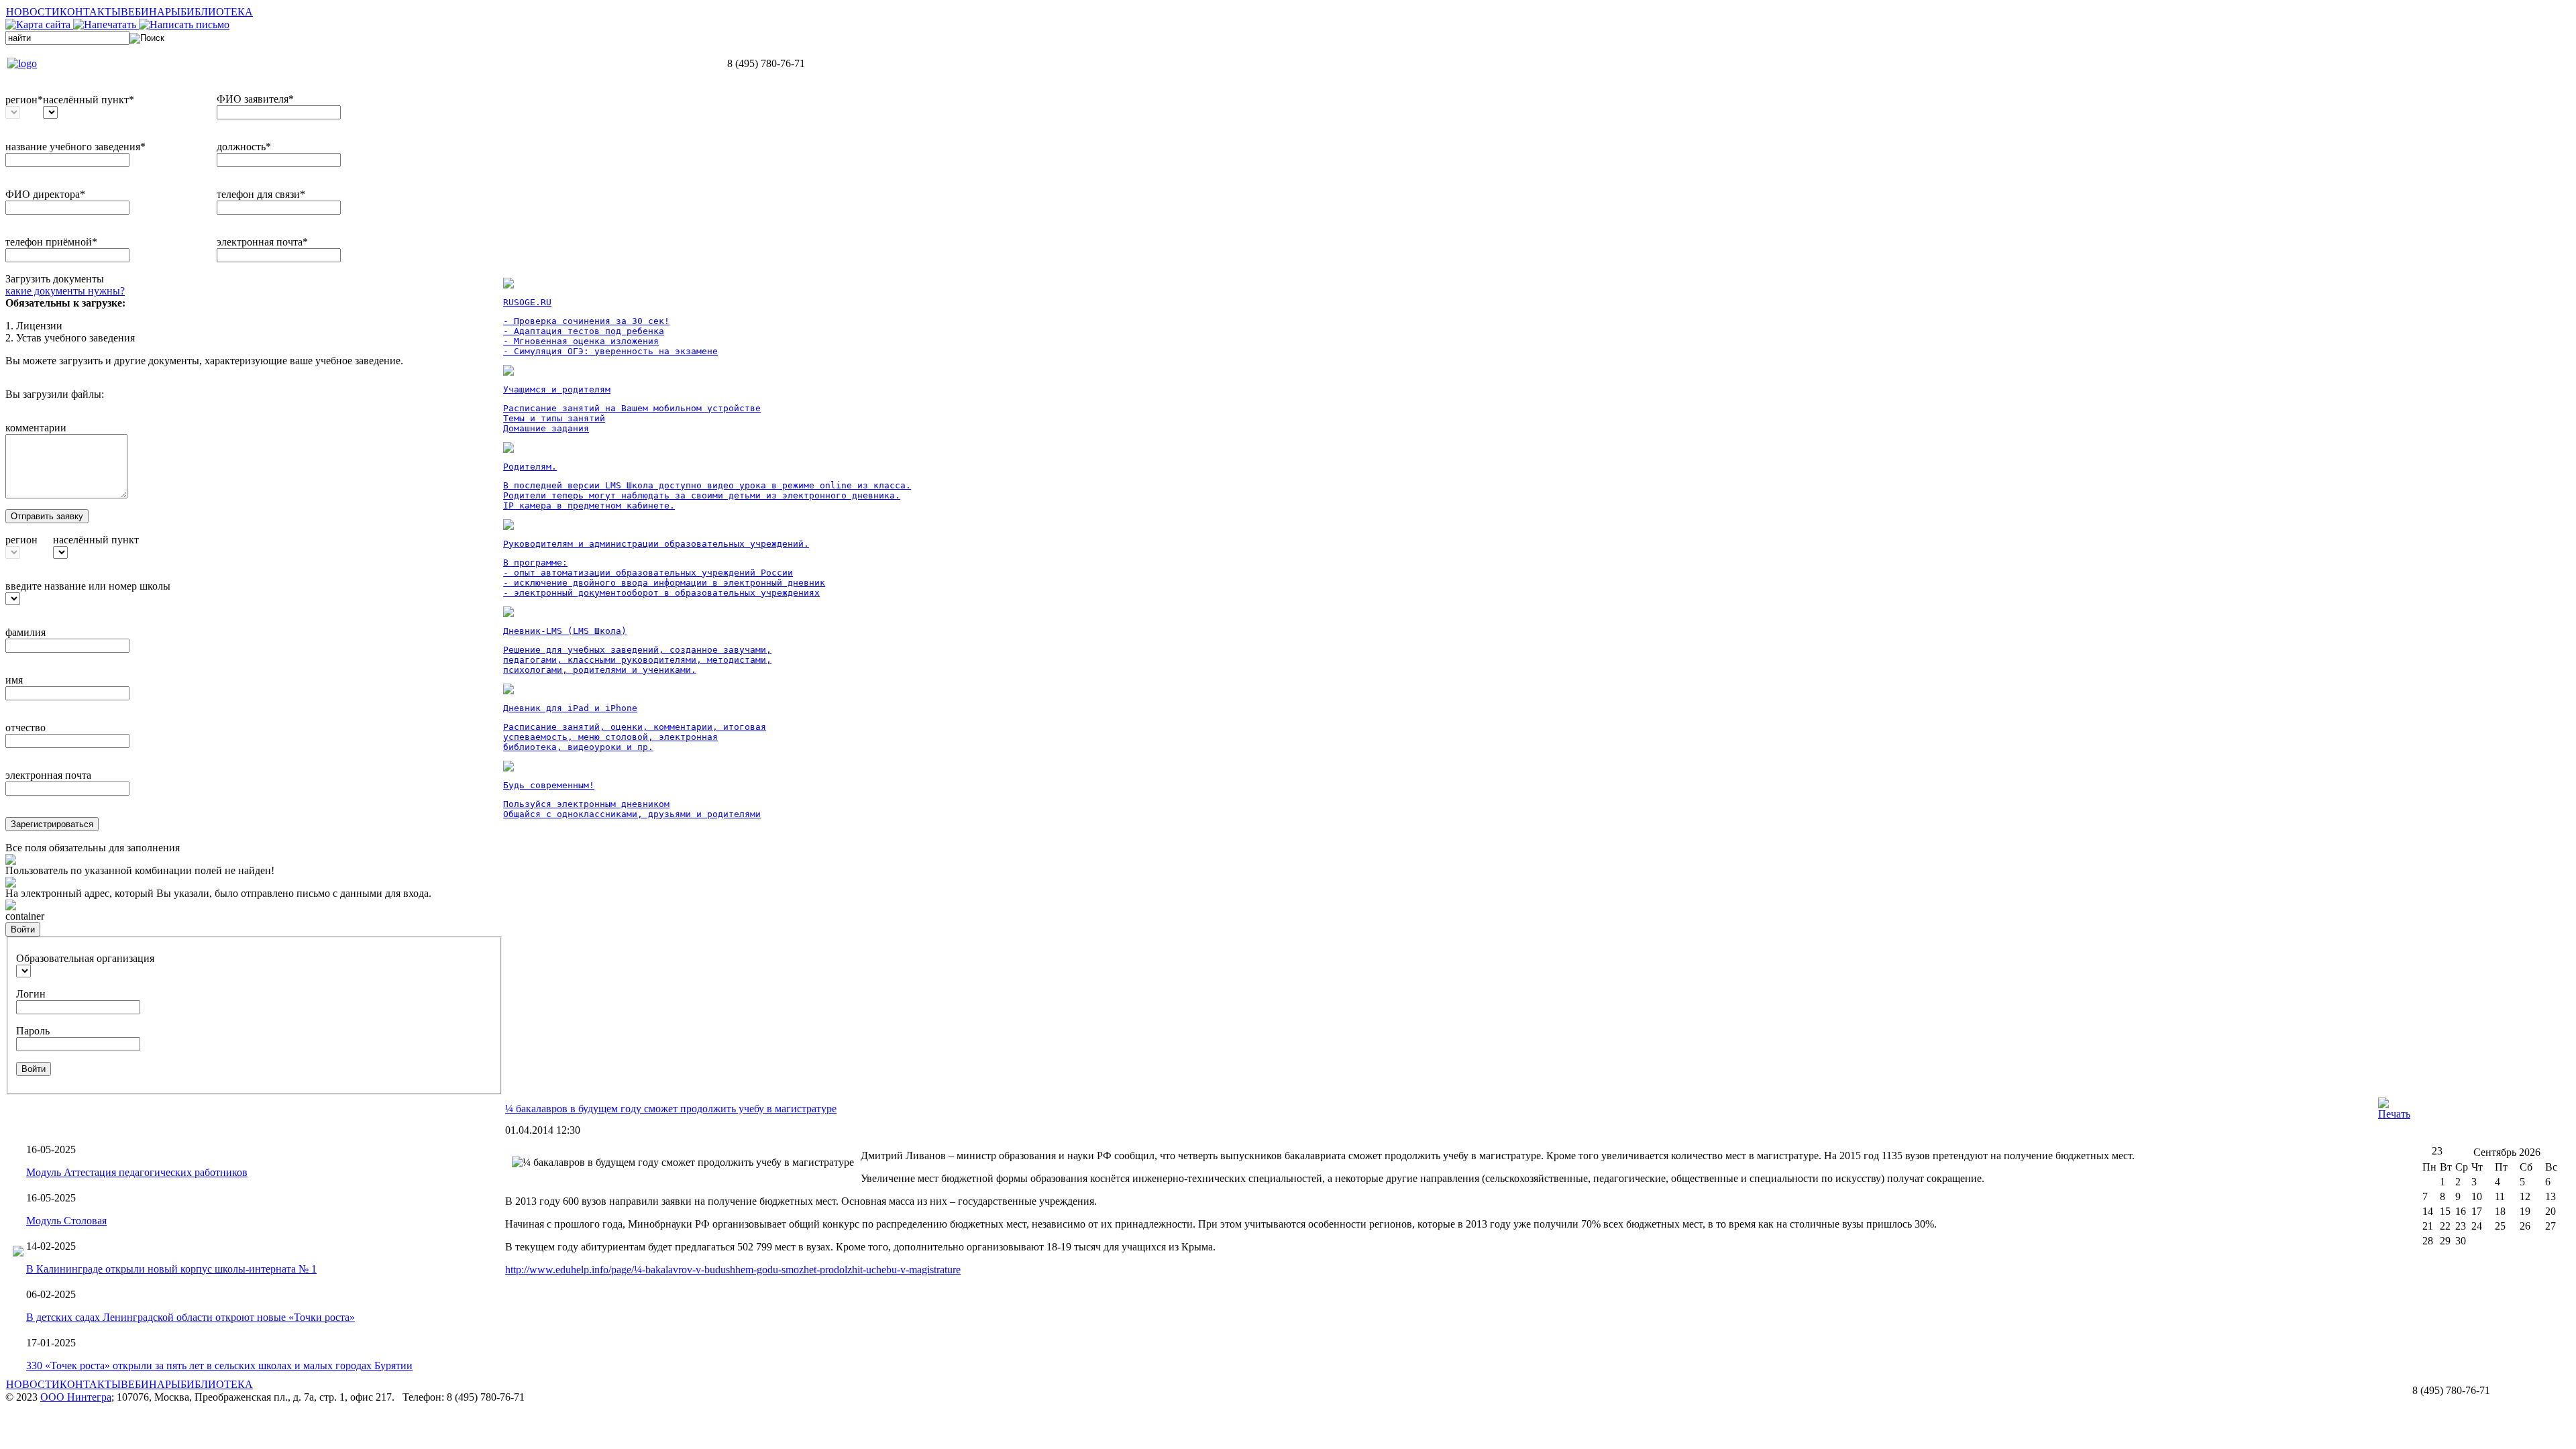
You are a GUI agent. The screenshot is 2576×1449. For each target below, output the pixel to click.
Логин (31, 994)
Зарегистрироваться (52, 824)
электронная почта (48, 775)
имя (14, 680)
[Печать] (2394, 1114)
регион (21, 540)
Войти (23, 929)
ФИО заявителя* (255, 99)
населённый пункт (96, 540)
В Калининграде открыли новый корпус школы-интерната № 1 (171, 1269)
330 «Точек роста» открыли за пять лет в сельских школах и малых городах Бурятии (219, 1365)
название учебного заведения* (75, 147)
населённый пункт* (89, 100)
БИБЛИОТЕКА (217, 12)
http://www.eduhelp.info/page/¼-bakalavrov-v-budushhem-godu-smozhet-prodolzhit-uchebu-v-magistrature (733, 1270)
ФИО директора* (45, 194)
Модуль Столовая (66, 1221)
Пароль (33, 1031)
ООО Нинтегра (76, 1397)
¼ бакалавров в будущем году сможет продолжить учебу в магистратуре (671, 1109)
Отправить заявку (47, 516)
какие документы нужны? (65, 291)
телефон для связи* (261, 194)
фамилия (25, 632)
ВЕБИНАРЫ (151, 12)
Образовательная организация (85, 958)
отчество (25, 728)
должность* (244, 147)
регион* (24, 100)
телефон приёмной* (51, 242)
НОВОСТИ (33, 12)
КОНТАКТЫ (90, 12)
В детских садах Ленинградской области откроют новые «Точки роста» (191, 1317)
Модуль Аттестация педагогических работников (137, 1172)
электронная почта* (262, 242)
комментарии (36, 428)
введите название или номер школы (88, 586)
